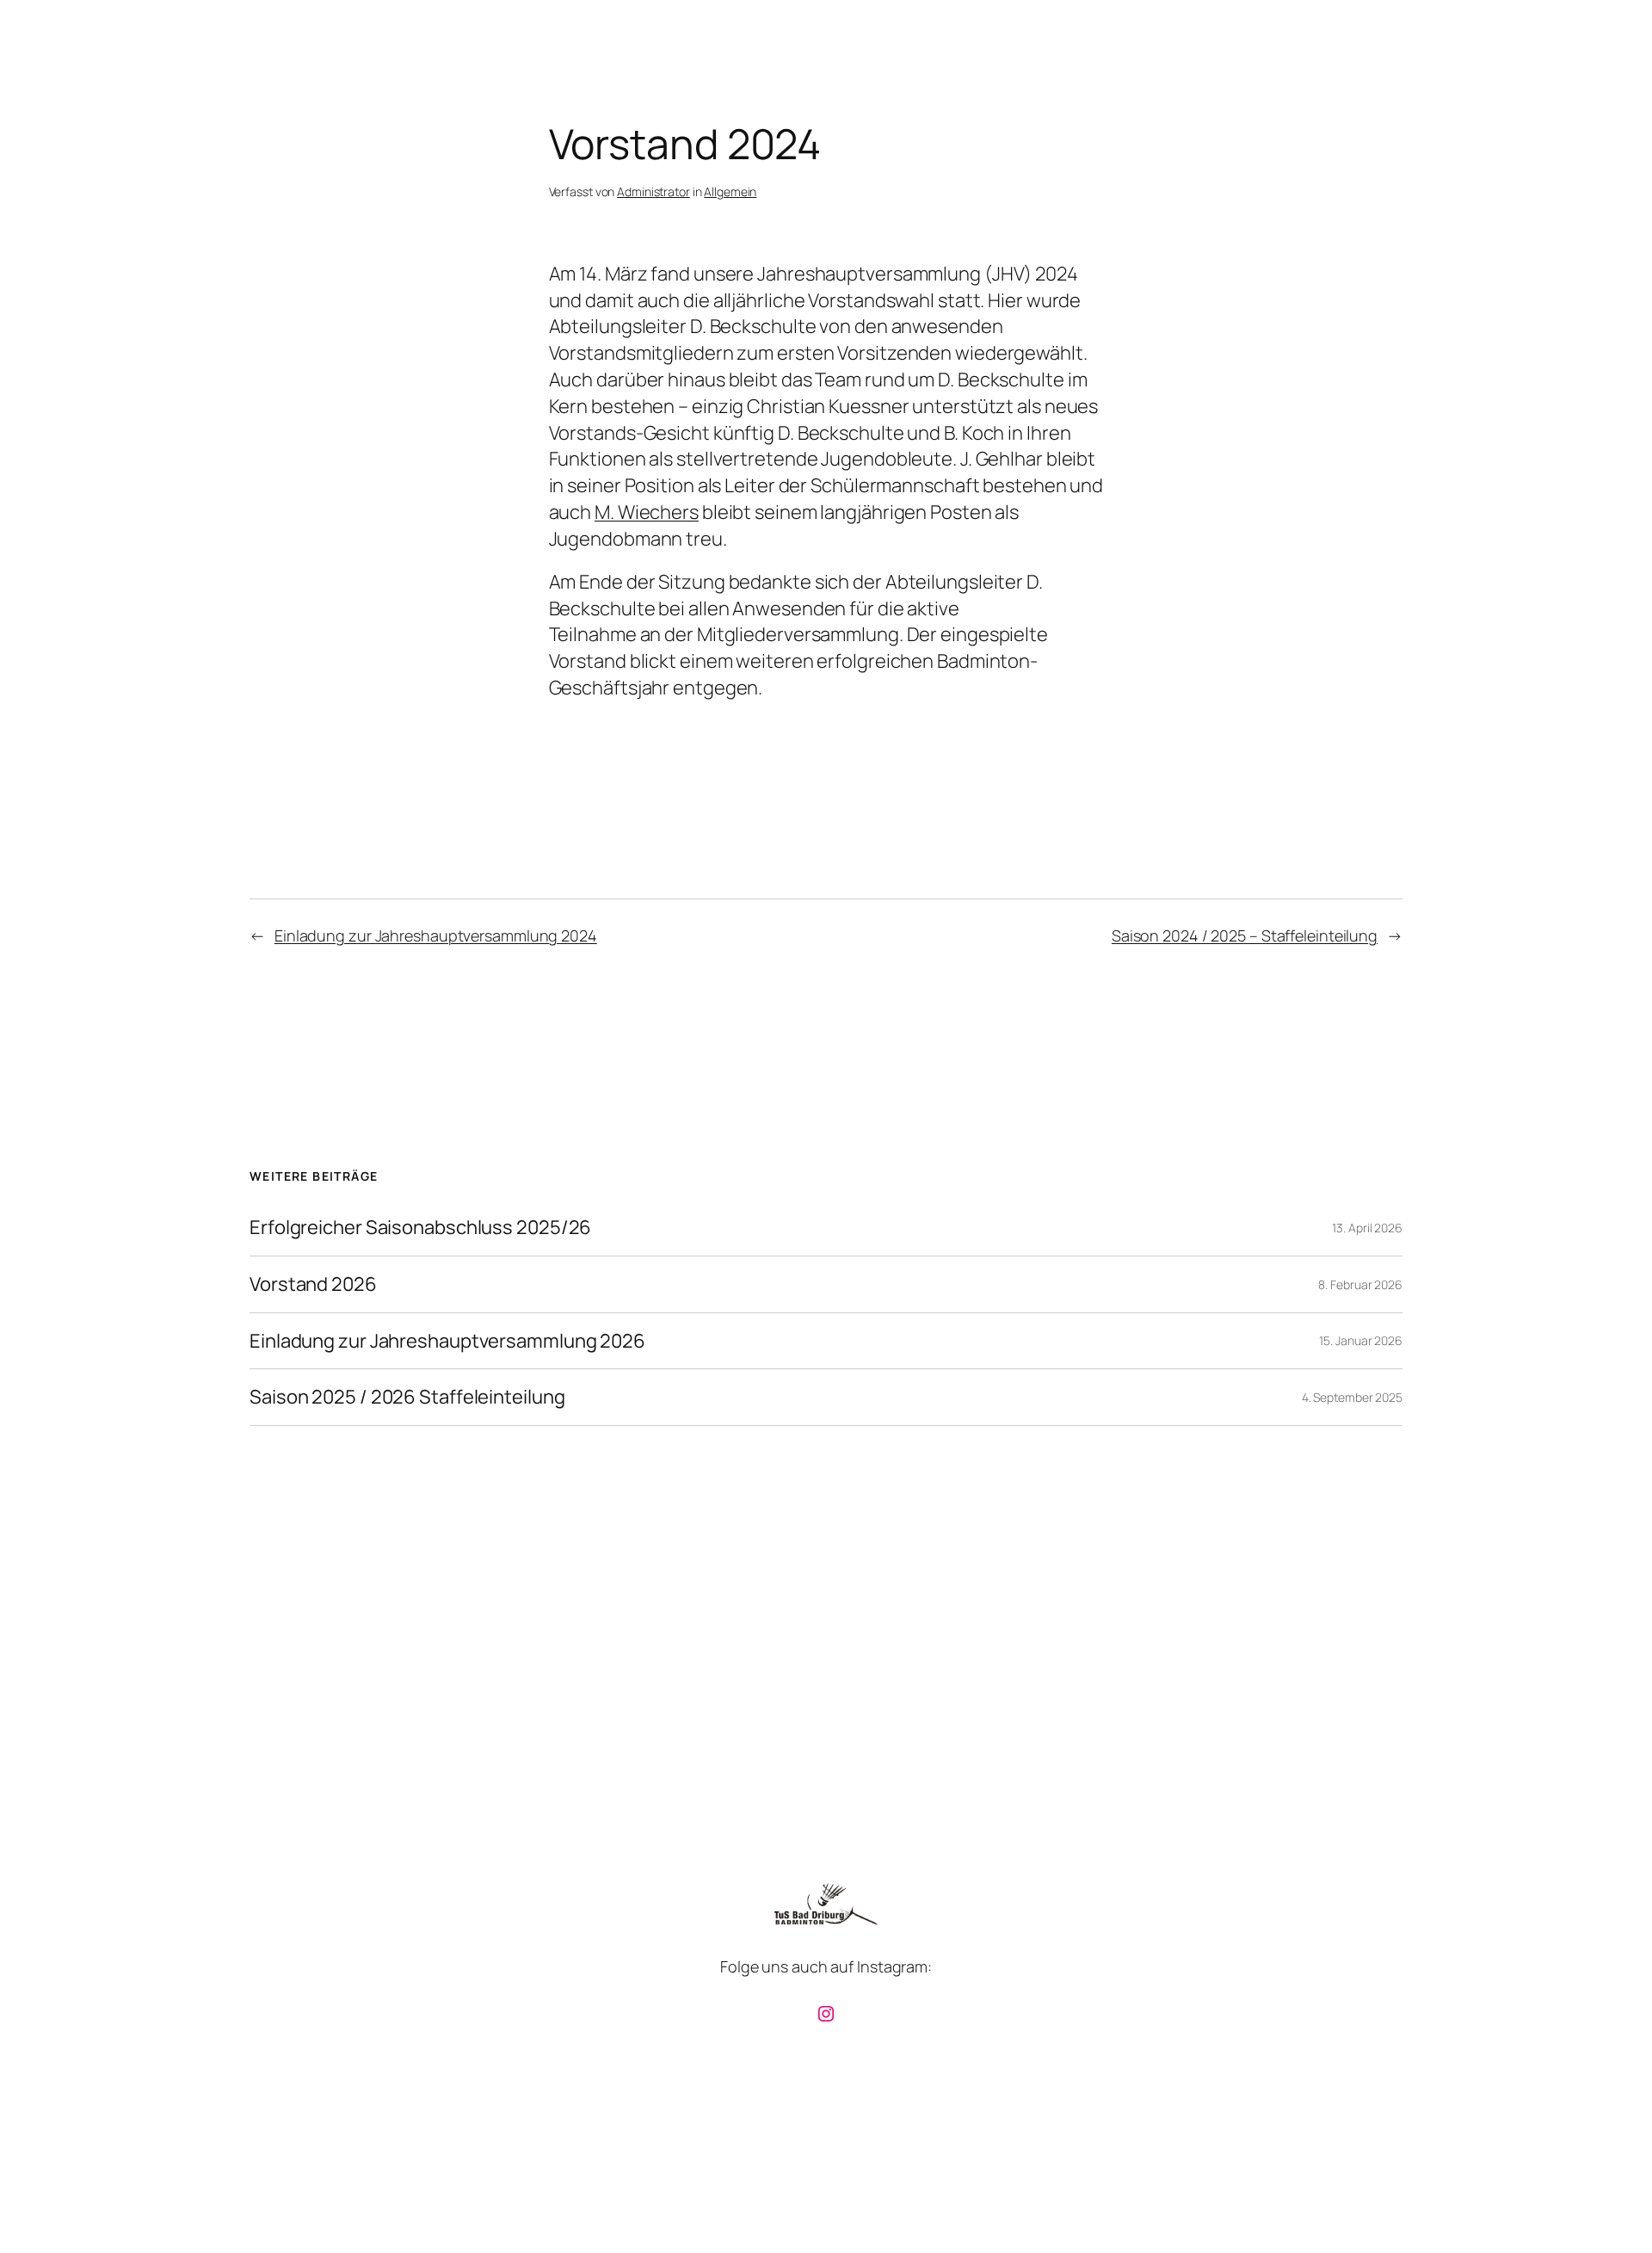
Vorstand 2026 (313, 1284)
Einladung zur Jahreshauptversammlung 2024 (436, 935)
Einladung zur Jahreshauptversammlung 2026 (447, 1341)
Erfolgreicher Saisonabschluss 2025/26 (420, 1228)
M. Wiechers (647, 512)
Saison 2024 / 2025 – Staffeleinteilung (1245, 935)
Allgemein (730, 191)
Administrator (653, 191)
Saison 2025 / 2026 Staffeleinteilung (407, 1397)
